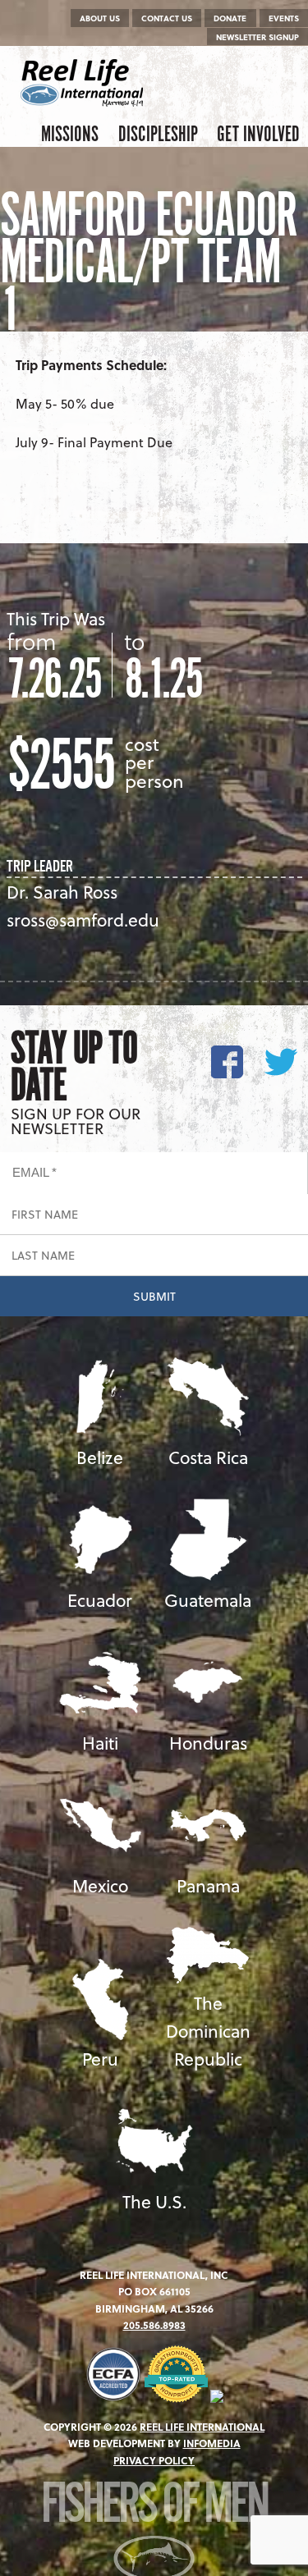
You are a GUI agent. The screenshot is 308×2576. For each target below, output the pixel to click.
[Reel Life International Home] (84, 83)
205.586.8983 (154, 2325)
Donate (230, 18)
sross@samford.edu (83, 920)
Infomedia (212, 2443)
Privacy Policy (154, 2460)
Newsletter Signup (257, 37)
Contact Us (167, 18)
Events (284, 18)
